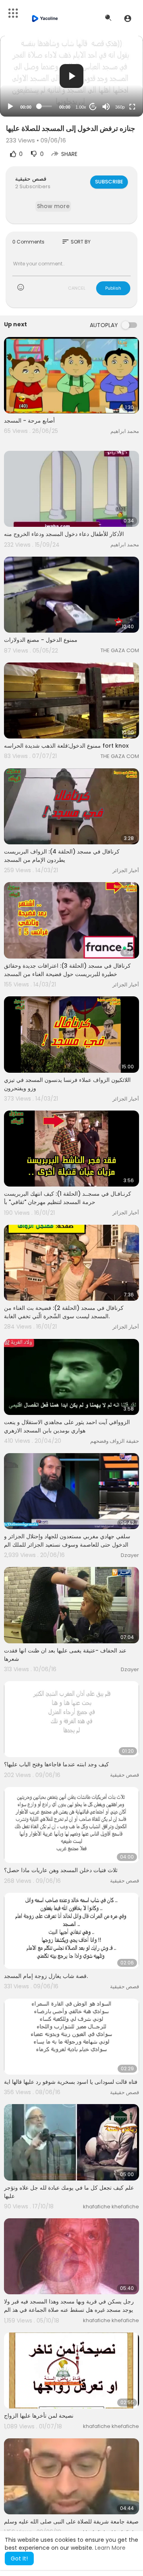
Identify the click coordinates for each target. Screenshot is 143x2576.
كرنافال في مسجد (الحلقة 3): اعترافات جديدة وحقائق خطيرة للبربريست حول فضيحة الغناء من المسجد (67, 970)
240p (118, 75)
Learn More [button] (110, 2548)
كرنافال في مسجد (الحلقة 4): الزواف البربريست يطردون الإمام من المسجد (62, 856)
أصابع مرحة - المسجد (29, 421)
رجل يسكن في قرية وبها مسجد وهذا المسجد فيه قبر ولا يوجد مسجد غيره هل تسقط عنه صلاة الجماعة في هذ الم (69, 2306)
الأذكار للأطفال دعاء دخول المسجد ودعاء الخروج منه (64, 534)
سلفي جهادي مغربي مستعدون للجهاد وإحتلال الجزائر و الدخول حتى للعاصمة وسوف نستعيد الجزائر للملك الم (67, 1540)
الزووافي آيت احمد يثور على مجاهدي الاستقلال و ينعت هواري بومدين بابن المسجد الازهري (67, 1426)
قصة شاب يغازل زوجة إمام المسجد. (46, 1976)
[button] (128, 18)
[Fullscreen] (132, 107)
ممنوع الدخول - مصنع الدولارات (41, 640)
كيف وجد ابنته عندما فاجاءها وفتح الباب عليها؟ (56, 1764)
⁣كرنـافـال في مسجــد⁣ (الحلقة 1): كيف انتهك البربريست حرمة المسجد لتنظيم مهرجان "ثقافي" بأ (68, 1198)
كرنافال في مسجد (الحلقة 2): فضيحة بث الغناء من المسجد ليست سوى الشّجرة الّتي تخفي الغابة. (64, 1312)
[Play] (10, 107)
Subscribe (109, 182)
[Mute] (106, 107)
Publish (113, 288)
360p (120, 107)
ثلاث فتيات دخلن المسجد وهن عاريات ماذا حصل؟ (61, 1870)
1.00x (81, 107)
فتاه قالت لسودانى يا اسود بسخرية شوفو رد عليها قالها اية (71, 2082)
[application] (71, 76)
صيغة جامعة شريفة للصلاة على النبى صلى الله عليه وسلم (71, 2521)
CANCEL (77, 288)
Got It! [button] (19, 2558)
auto (117, 87)
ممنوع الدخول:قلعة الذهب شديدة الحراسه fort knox (66, 746)
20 (93, 106)
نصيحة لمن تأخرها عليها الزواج (39, 2416)
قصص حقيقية (31, 179)
